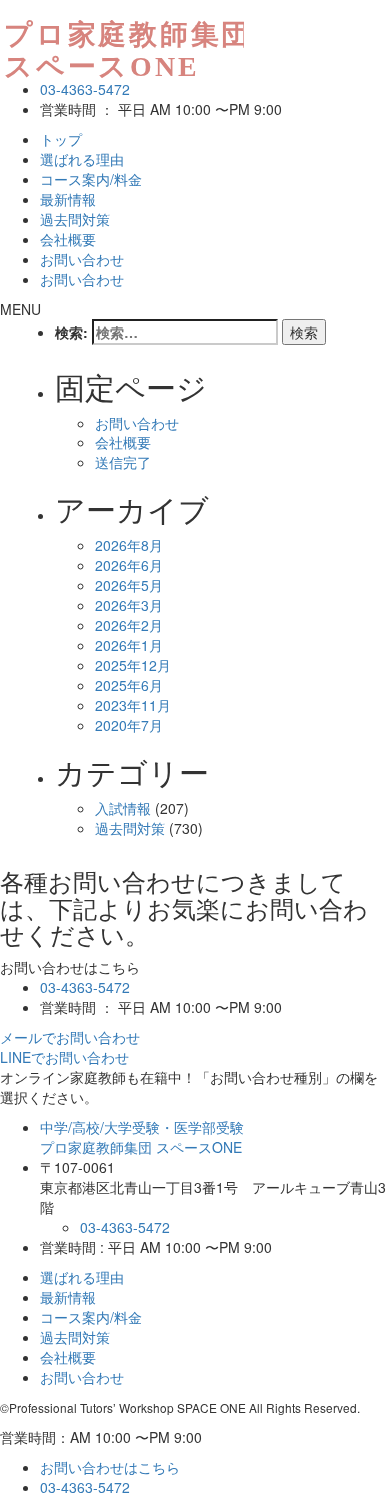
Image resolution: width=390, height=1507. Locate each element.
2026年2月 (129, 625)
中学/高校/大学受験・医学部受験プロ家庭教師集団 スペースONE (142, 1137)
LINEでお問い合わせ (64, 1057)
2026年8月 (129, 545)
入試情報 (123, 808)
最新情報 (68, 199)
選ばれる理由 (82, 159)
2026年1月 (129, 645)
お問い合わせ (82, 259)
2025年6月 (129, 685)
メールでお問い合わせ (70, 1037)
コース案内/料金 (91, 179)
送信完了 (123, 462)
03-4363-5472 (85, 89)
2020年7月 (129, 725)
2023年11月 (133, 705)
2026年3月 (129, 605)
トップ (61, 139)
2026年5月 (129, 585)
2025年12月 (133, 665)
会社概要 (68, 239)
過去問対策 (75, 219)
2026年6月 (129, 565)
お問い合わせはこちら (110, 1467)
